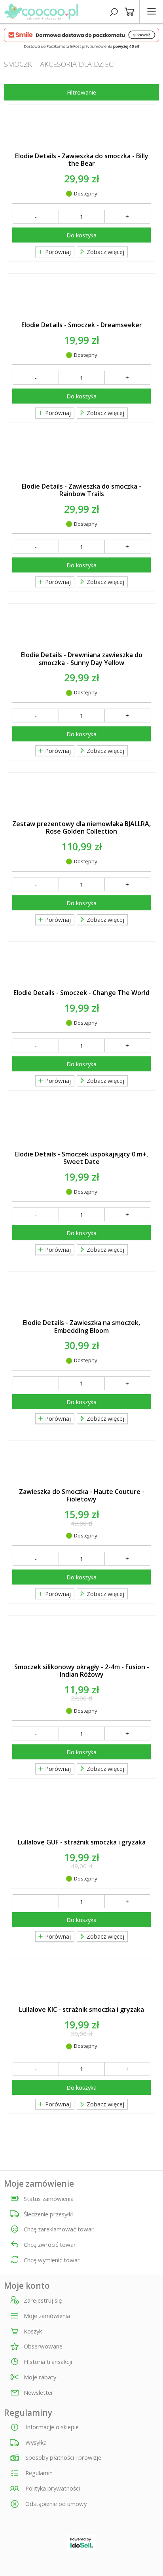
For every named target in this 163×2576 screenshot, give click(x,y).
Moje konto (27, 2286)
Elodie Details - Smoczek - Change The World (81, 993)
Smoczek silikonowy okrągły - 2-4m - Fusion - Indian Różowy (82, 1671)
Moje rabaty (40, 2377)
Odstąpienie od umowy (55, 2504)
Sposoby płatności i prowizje (63, 2457)
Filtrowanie (81, 92)
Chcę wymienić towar (52, 2260)
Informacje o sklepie (51, 2427)
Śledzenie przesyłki (48, 2214)
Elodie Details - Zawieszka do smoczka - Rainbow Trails (81, 490)
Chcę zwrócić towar (50, 2244)
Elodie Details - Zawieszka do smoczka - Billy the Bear (82, 160)
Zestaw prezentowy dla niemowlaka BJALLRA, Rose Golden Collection (81, 828)
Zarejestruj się (43, 2301)
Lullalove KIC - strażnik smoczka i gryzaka (81, 2010)
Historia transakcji (48, 2362)
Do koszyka (81, 235)
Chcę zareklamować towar (59, 2229)
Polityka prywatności (52, 2488)
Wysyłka (35, 2442)
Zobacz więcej (105, 252)
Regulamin (38, 2473)
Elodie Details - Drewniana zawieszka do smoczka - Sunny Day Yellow (82, 659)
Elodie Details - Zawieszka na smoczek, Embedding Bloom (81, 1327)
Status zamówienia (49, 2199)
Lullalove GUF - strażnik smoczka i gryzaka (82, 1842)
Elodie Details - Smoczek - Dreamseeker (82, 325)
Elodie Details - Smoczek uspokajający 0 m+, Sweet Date (81, 1158)
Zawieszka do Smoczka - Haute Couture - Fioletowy (82, 1496)
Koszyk (33, 2331)
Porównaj (57, 252)
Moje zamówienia (47, 2316)
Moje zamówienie (39, 2184)
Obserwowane (43, 2347)
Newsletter (39, 2393)
